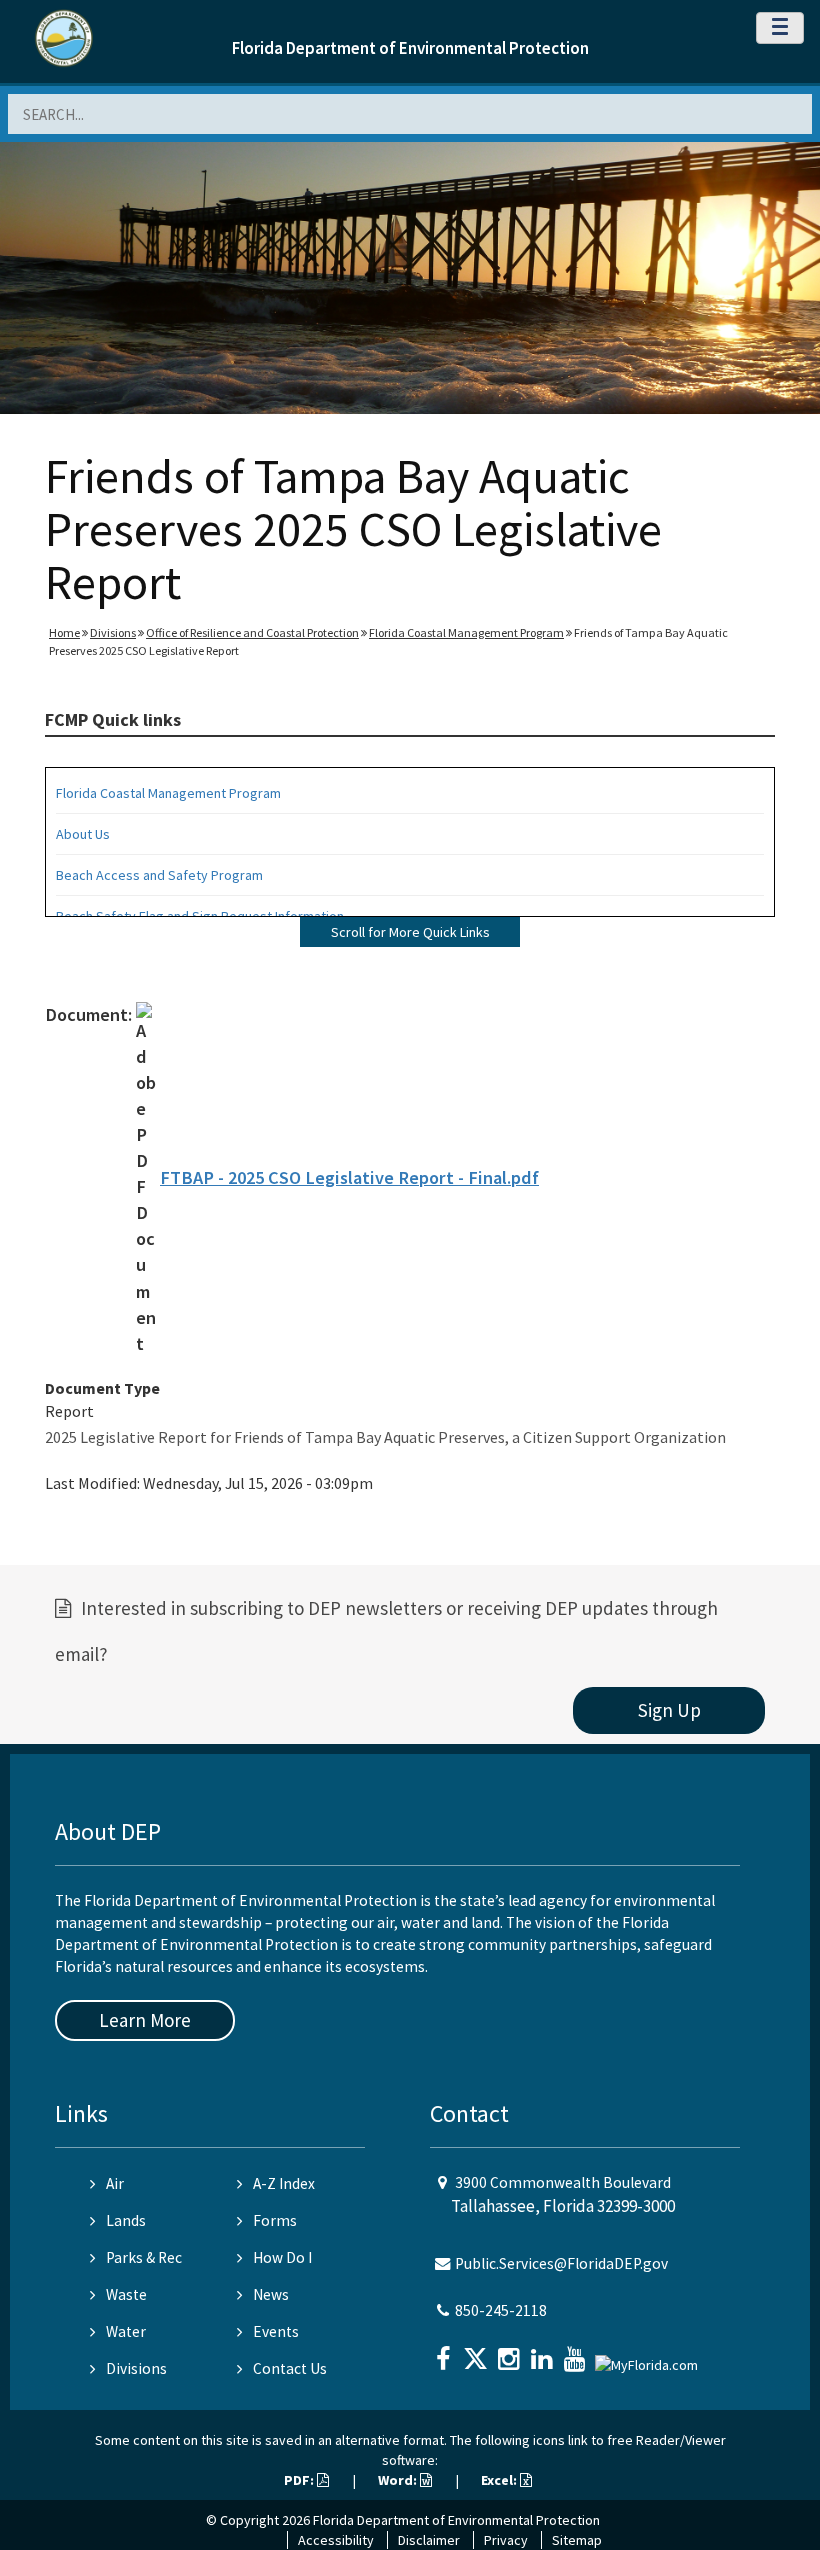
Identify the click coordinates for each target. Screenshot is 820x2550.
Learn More (145, 2020)
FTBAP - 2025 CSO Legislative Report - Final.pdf (349, 1177)
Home (64, 632)
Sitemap (577, 2540)
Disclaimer (429, 2540)
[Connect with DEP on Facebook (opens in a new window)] (445, 2352)
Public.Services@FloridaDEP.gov (561, 2263)
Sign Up (669, 1710)
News (271, 2294)
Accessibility (336, 2540)
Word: (399, 2480)
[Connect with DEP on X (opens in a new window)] (478, 2352)
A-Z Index (284, 2183)
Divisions (113, 632)
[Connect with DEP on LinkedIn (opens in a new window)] (544, 2352)
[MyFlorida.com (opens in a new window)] (649, 2356)
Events (276, 2331)
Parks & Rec (144, 2257)
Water (126, 2331)
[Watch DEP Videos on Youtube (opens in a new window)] (577, 2352)
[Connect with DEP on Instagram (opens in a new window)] (511, 2352)
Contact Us (290, 2368)
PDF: (300, 2480)
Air (115, 2183)
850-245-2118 (501, 2310)
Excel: (500, 2480)
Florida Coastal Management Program (466, 632)
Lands (126, 2220)
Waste (126, 2294)
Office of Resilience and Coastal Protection (252, 632)
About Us (83, 834)
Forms (275, 2220)
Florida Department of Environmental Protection (410, 48)
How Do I (282, 2257)
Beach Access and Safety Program (159, 875)
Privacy (506, 2540)
